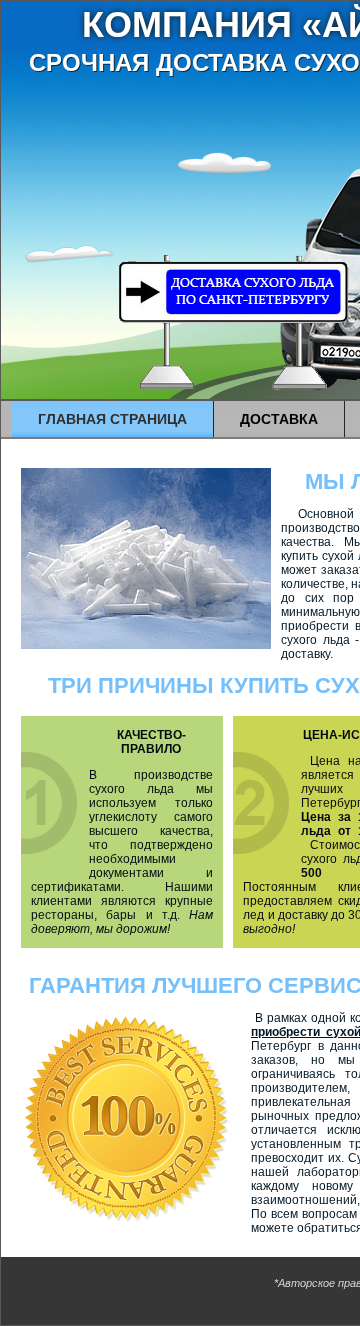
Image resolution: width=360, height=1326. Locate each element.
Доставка (279, 419)
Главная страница (112, 419)
